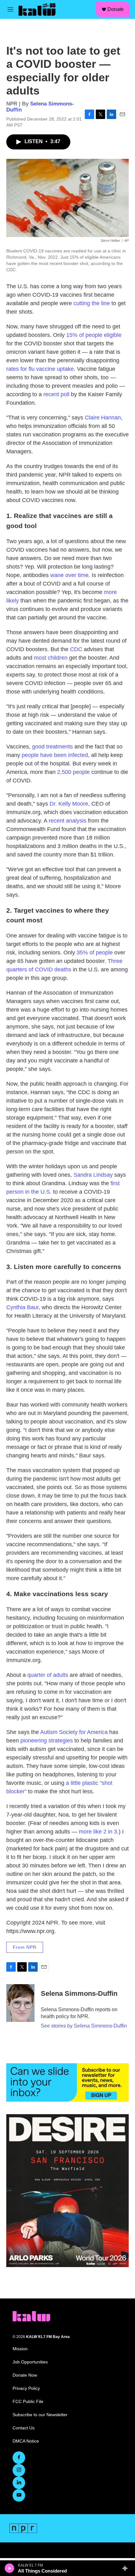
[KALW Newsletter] (67, 2082)
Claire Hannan (103, 418)
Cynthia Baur (22, 1307)
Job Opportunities (30, 2362)
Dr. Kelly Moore (69, 804)
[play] (10, 2568)
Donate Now (25, 2375)
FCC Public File (28, 2402)
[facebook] (19, 2458)
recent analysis (67, 821)
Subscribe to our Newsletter (40, 2415)
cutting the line (92, 303)
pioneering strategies (47, 1741)
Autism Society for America (74, 1732)
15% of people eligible (94, 335)
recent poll (56, 394)
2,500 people (73, 772)
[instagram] (19, 2470)
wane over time (69, 575)
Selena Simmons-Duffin (79, 1993)
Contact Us (24, 2428)
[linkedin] (19, 2483)
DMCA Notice (26, 2441)
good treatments (52, 747)
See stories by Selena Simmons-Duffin (84, 2026)
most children (51, 658)
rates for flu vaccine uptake (40, 369)
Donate (116, 9)
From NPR (25, 1947)
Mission (20, 2349)
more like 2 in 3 (98, 1832)
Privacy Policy (26, 2388)
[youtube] (19, 2495)
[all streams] (127, 2568)
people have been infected (54, 755)
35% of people (95, 953)
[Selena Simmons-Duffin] (20, 2003)
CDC (76, 649)
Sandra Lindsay (93, 1175)
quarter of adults (48, 1675)
